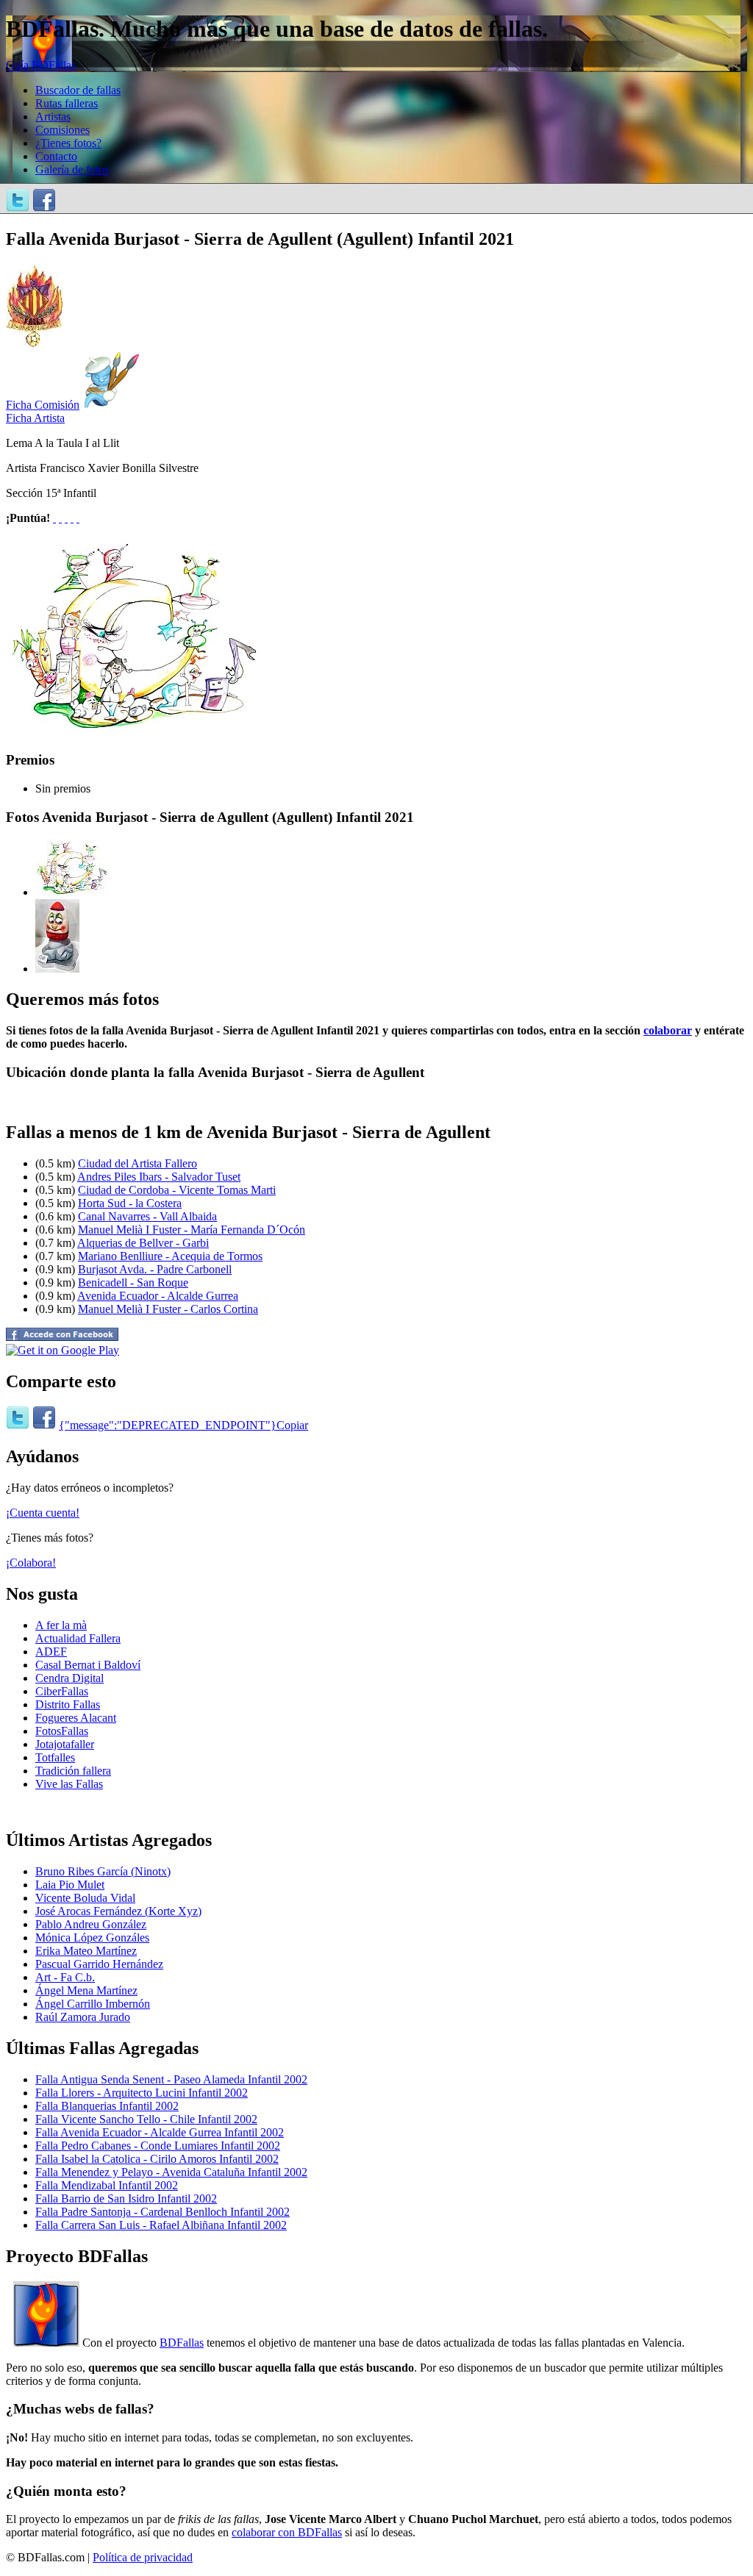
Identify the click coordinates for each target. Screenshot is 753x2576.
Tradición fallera (73, 1771)
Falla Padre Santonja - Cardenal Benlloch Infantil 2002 (163, 2212)
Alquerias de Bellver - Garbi (143, 1243)
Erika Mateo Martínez (86, 1951)
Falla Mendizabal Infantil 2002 (107, 2185)
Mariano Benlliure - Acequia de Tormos (170, 1256)
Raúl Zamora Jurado (83, 2017)
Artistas (53, 117)
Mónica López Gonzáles (92, 1938)
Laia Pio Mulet (70, 1885)
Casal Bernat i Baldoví (88, 1665)
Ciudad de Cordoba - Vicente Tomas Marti (177, 1190)
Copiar (292, 1425)
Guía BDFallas (41, 65)
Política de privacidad (143, 2557)
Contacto (56, 156)
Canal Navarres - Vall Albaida (147, 1216)
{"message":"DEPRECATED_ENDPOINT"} (168, 1425)
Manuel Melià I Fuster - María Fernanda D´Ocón (192, 1230)
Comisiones (63, 130)
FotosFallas (62, 1731)
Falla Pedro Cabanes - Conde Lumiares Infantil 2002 (158, 2146)
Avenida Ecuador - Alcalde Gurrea (158, 1296)
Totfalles (55, 1757)
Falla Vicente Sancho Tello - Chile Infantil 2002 (146, 2119)
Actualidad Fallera (78, 1638)
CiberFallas (62, 1691)
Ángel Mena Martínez (86, 1990)
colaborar (668, 1030)
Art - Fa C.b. (65, 1977)
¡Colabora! (31, 1563)
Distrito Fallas (68, 1704)
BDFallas (182, 2343)
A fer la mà (61, 1625)
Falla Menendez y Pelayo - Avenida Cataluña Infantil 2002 (171, 2172)
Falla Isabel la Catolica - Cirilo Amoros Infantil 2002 (157, 2159)
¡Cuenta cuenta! (43, 1513)
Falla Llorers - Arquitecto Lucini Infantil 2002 (142, 2093)
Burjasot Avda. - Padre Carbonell (155, 1269)
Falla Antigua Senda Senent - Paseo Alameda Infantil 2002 (171, 2079)
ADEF (51, 1652)
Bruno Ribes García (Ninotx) (103, 1871)
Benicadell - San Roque (133, 1282)
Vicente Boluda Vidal (85, 1898)
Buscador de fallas (78, 90)
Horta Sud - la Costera (130, 1203)
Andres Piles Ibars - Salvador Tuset (159, 1177)
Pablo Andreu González (91, 1924)
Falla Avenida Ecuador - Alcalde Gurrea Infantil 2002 (160, 2132)
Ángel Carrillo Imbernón (93, 2004)
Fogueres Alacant (76, 1718)
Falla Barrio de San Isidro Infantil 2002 (126, 2198)
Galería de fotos (72, 169)
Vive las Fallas (69, 1784)
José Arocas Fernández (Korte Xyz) (118, 1911)
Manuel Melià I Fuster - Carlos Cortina (168, 1309)
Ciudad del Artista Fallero (138, 1163)
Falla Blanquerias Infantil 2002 (107, 2106)
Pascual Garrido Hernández (99, 1964)
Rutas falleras (67, 103)
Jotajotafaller (65, 1744)
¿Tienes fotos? (68, 143)
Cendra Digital (69, 1678)
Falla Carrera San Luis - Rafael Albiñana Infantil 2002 (161, 2225)
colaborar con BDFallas (287, 2532)
